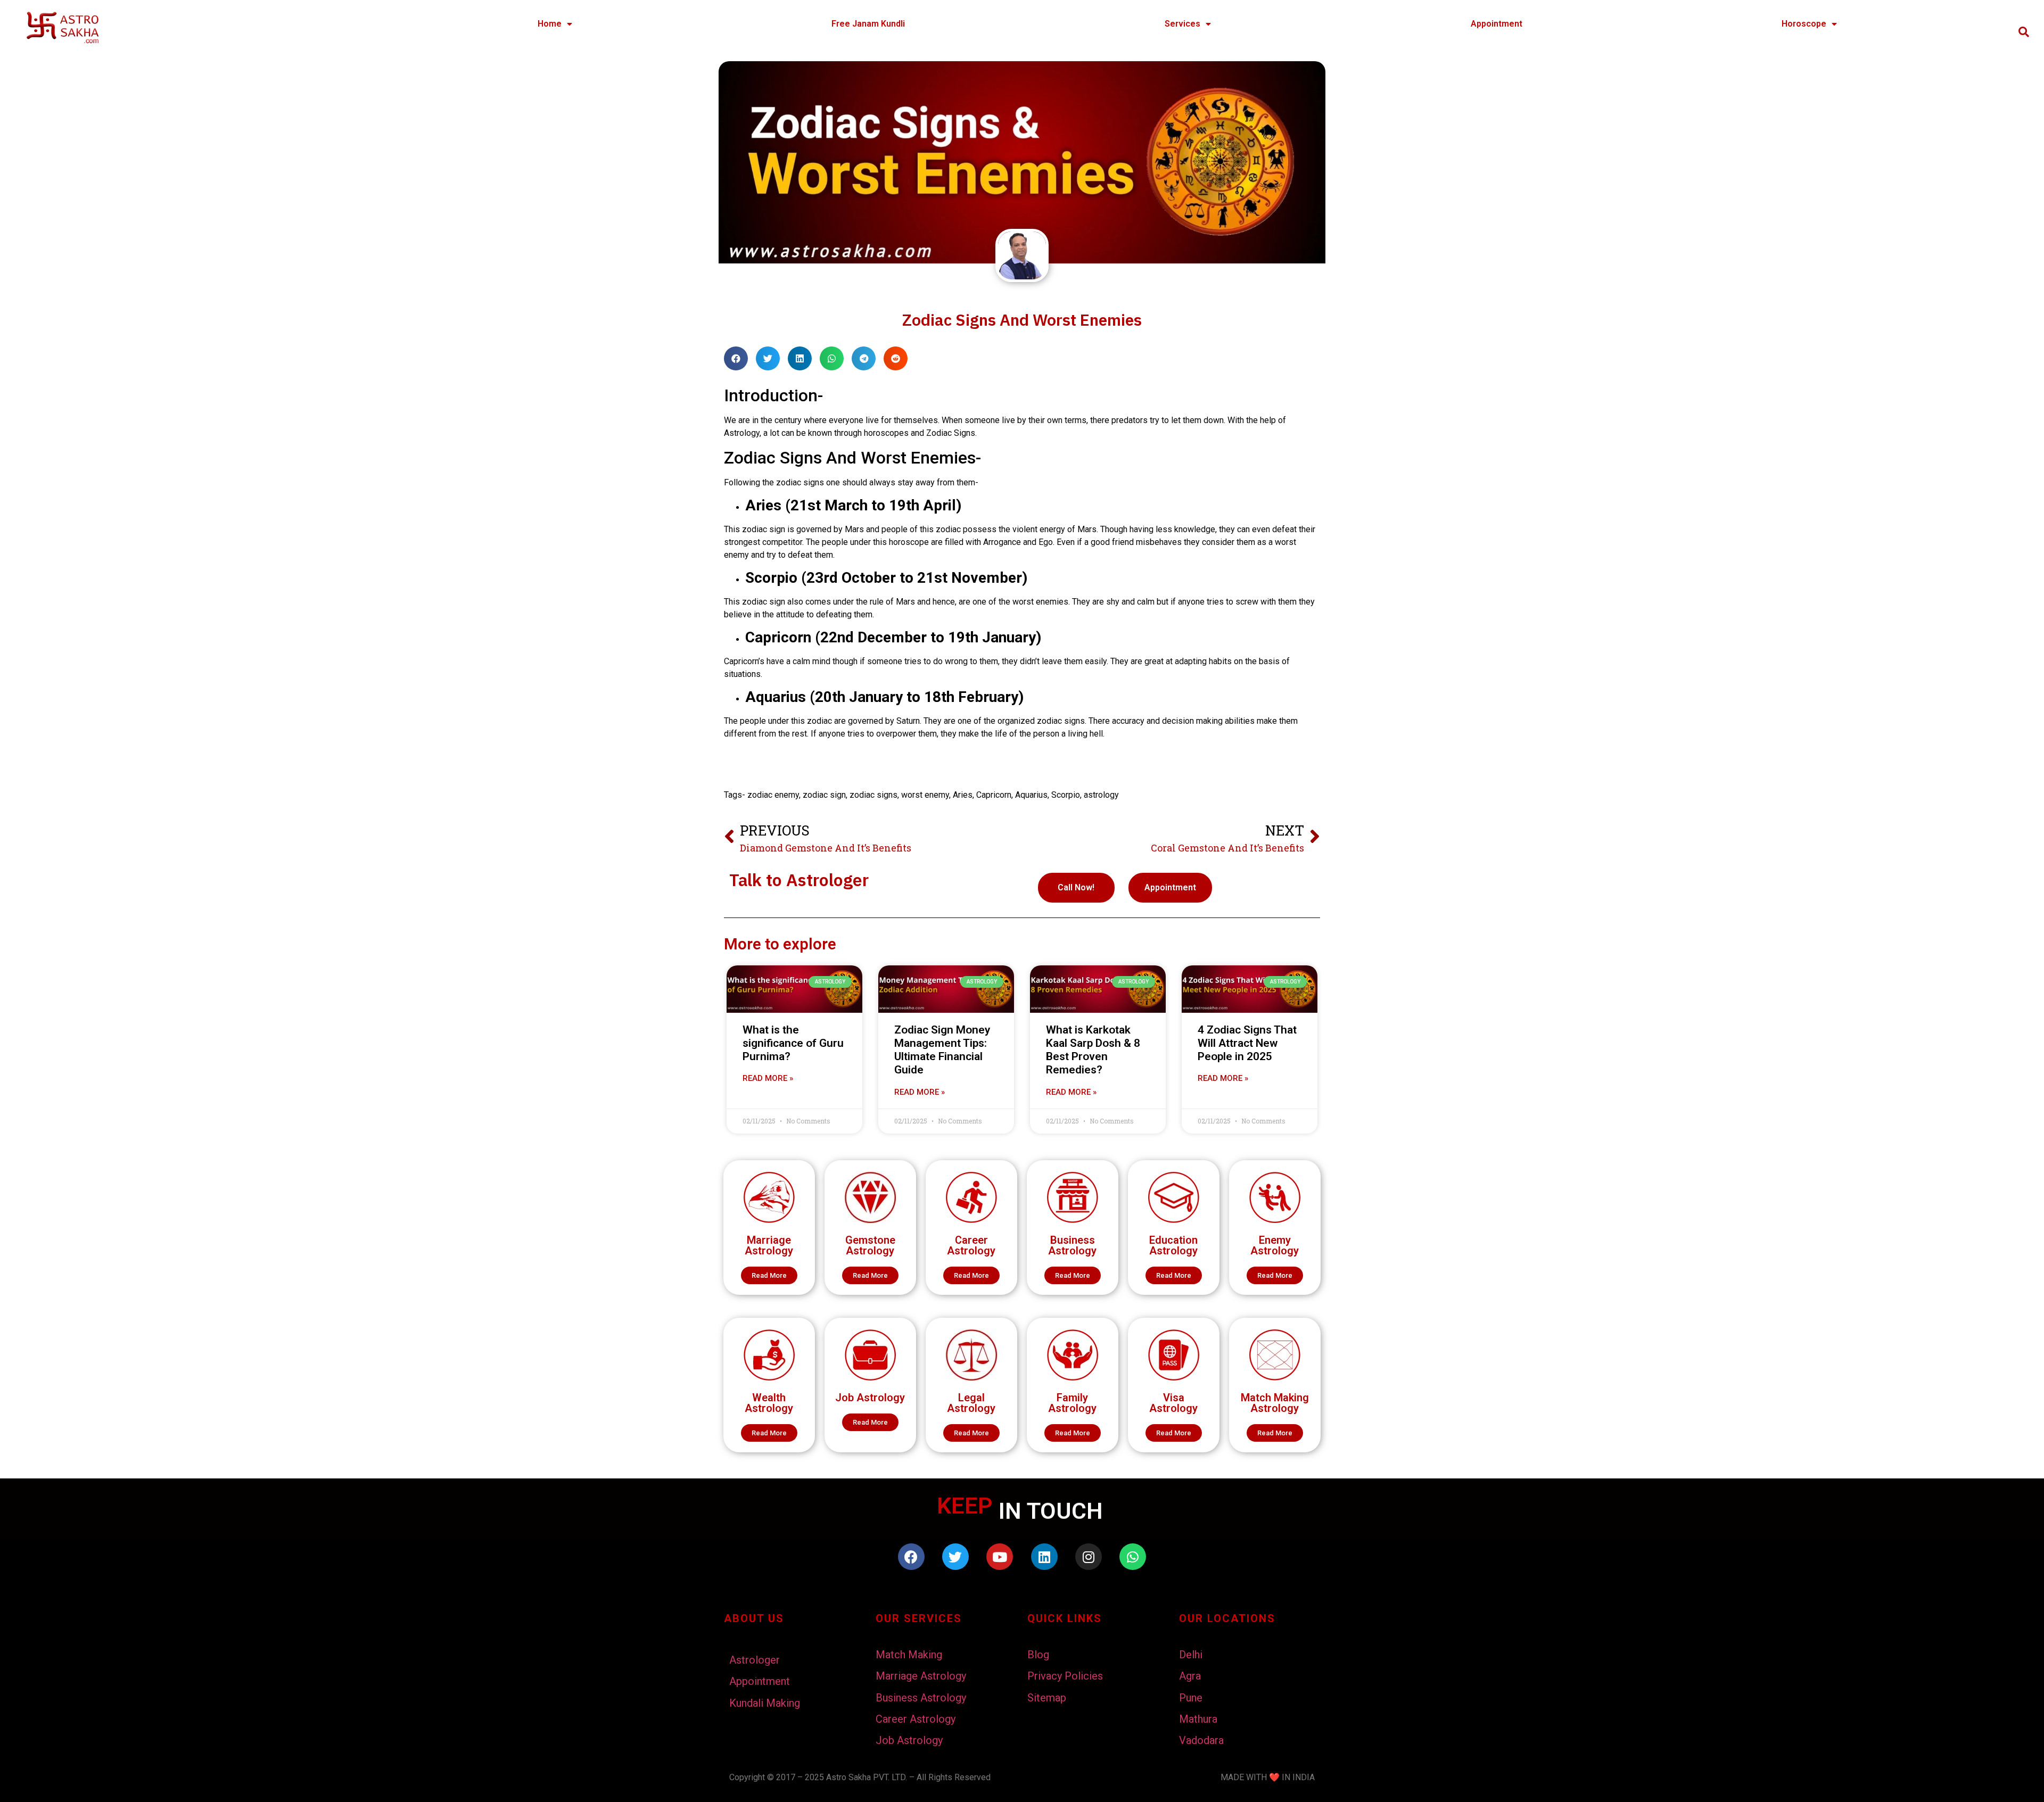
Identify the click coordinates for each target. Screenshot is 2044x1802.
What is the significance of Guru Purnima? (793, 1043)
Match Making (909, 1655)
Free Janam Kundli (868, 24)
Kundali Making (765, 1703)
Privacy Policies (1065, 1676)
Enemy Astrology (1275, 1245)
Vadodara (1201, 1740)
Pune (1191, 1698)
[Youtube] (1000, 1557)
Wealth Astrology (769, 1403)
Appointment (1497, 24)
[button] (769, 1275)
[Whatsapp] (1133, 1557)
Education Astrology (1173, 1245)
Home (550, 24)
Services (1182, 24)
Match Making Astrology (1275, 1403)
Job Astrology (870, 1398)
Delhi (1191, 1655)
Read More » (768, 1078)
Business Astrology (1072, 1245)
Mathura (1198, 1719)
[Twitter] (955, 1557)
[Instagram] (1089, 1557)
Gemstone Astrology (870, 1245)
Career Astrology (971, 1245)
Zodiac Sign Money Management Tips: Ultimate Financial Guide (942, 1050)
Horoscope (1804, 24)
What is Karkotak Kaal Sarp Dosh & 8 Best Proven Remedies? (1093, 1050)
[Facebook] (911, 1557)
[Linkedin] (1044, 1557)
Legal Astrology (971, 1403)
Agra (1190, 1676)
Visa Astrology (1173, 1403)
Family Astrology (1072, 1403)
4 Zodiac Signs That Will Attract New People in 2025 (1247, 1043)
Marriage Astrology (769, 1245)
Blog (1038, 1655)
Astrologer (755, 1660)
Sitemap (1047, 1698)
